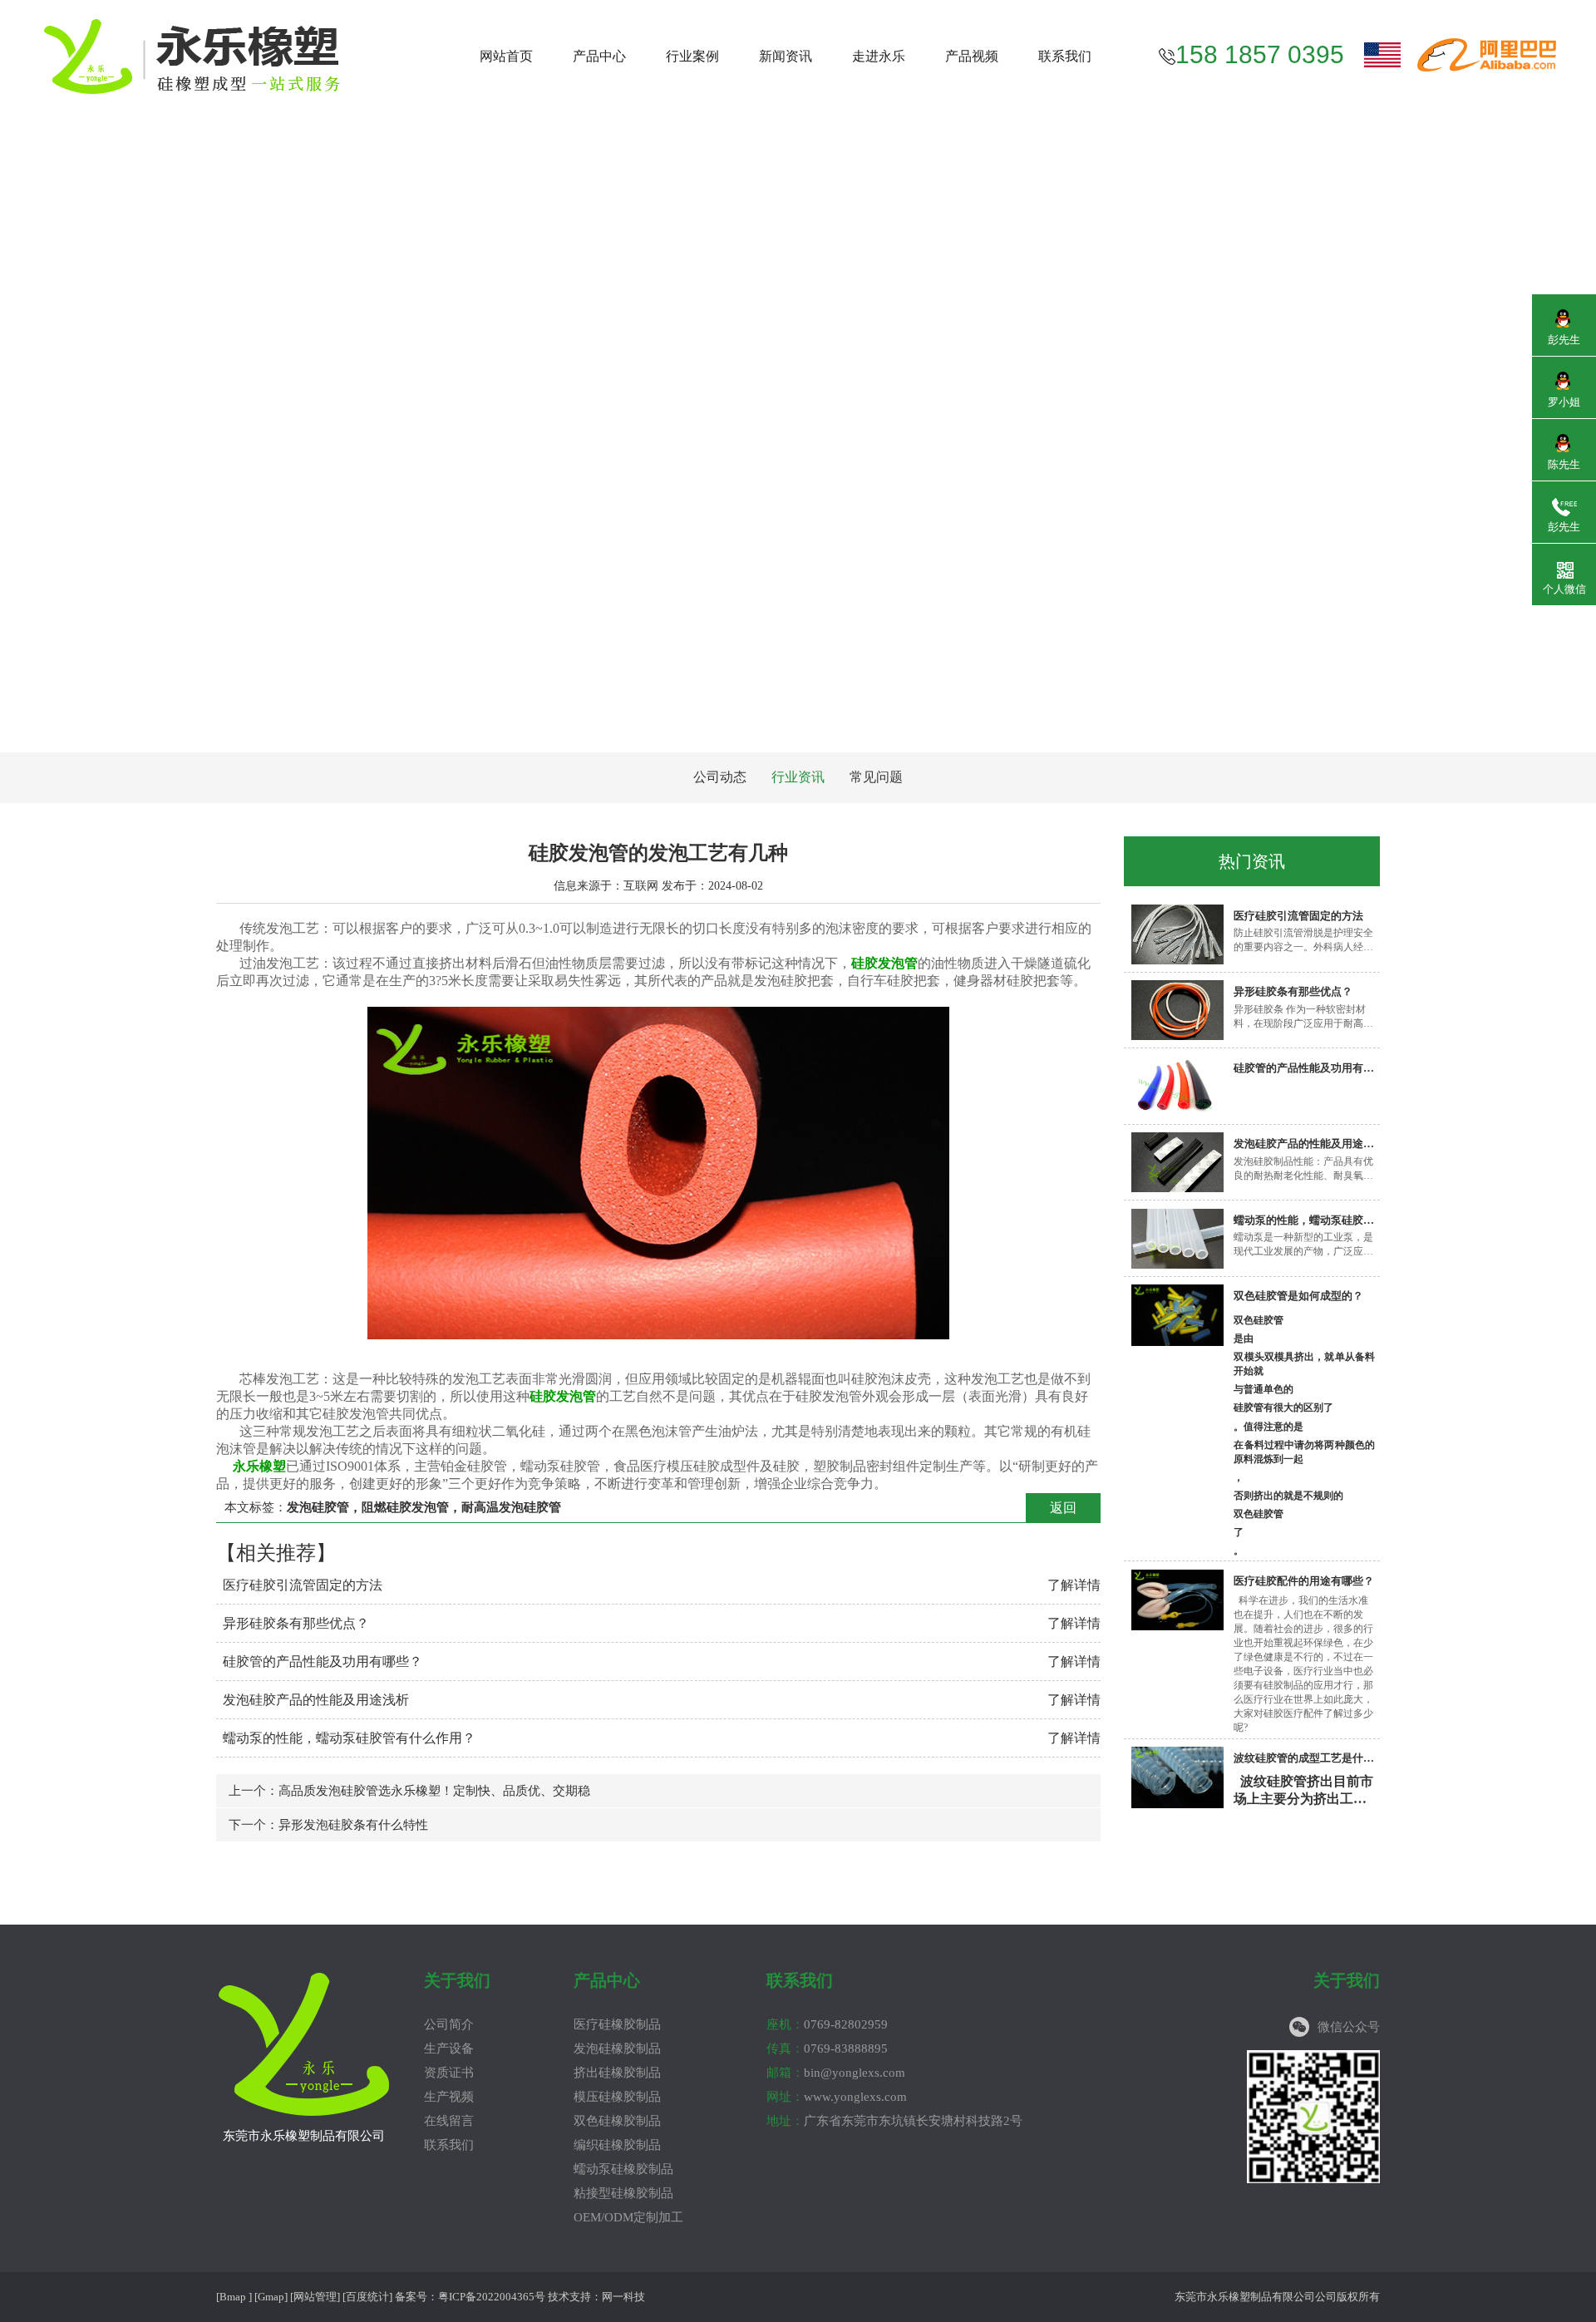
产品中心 (599, 56)
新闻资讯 (786, 56)
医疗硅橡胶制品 (617, 2024)
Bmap (233, 2297)
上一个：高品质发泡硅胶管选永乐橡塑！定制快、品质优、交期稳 (409, 1791)
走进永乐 (879, 56)
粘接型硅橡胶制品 (623, 2193)
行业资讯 (798, 777)
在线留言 (449, 2121)
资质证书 (449, 2073)
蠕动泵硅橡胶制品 (623, 2169)
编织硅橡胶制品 (617, 2145)
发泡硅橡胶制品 (617, 2048)
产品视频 (972, 56)
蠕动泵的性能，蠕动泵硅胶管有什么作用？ (349, 1738)
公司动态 (720, 777)
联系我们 (1065, 56)
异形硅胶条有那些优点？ (296, 1623)
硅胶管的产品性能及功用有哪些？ (323, 1661)
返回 (1063, 1508)
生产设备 (449, 2048)
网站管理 (315, 2297)
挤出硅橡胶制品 (617, 2073)
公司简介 (449, 2024)
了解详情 (1074, 1585)
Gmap (271, 2297)
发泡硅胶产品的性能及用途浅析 (316, 1700)
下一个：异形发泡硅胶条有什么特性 (328, 1825)
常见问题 (876, 777)
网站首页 (506, 56)
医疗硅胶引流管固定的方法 (303, 1585)
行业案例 (692, 56)
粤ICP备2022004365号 (492, 2297)
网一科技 (623, 2297)
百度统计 (367, 2297)
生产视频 (449, 2097)
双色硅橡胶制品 (617, 2121)
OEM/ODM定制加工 (628, 2217)
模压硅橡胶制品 (617, 2097)
